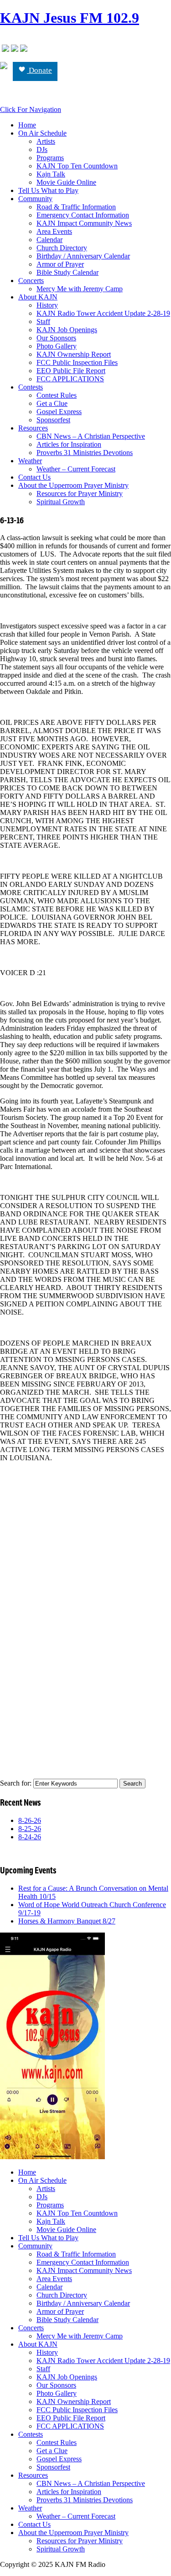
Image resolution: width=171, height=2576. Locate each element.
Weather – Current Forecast (76, 469)
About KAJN (38, 297)
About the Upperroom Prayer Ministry (73, 485)
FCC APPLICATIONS (70, 379)
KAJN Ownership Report (74, 354)
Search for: (16, 1783)
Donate (39, 70)
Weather (30, 461)
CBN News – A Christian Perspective (91, 436)
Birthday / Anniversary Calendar (83, 256)
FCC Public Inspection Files (77, 362)
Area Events (54, 231)
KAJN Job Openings (67, 330)
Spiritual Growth (61, 502)
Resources (33, 428)
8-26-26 (30, 1820)
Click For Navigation (31, 109)
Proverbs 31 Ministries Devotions (85, 453)
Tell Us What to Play (48, 190)
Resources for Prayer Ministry (80, 493)
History (47, 305)
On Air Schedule (42, 133)
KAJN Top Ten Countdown (77, 166)
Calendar (49, 240)
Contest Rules (57, 395)
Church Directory (62, 248)
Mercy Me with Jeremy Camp (80, 289)
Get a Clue (52, 403)
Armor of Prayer (60, 264)
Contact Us (34, 477)
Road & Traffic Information (76, 207)
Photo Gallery (57, 346)
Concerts (31, 281)
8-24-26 (30, 1837)
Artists (46, 141)
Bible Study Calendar (67, 272)
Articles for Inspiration (69, 444)
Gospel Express (59, 412)
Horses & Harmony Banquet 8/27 (67, 1921)
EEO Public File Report (71, 371)
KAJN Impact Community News (84, 223)
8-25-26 (30, 1829)
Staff (43, 321)
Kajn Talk (51, 174)
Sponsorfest (53, 420)
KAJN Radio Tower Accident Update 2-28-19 (103, 313)
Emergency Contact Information (83, 215)
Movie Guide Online (66, 182)
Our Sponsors (56, 338)
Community (35, 199)
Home (27, 125)
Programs (50, 158)
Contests (31, 387)
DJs (42, 149)
